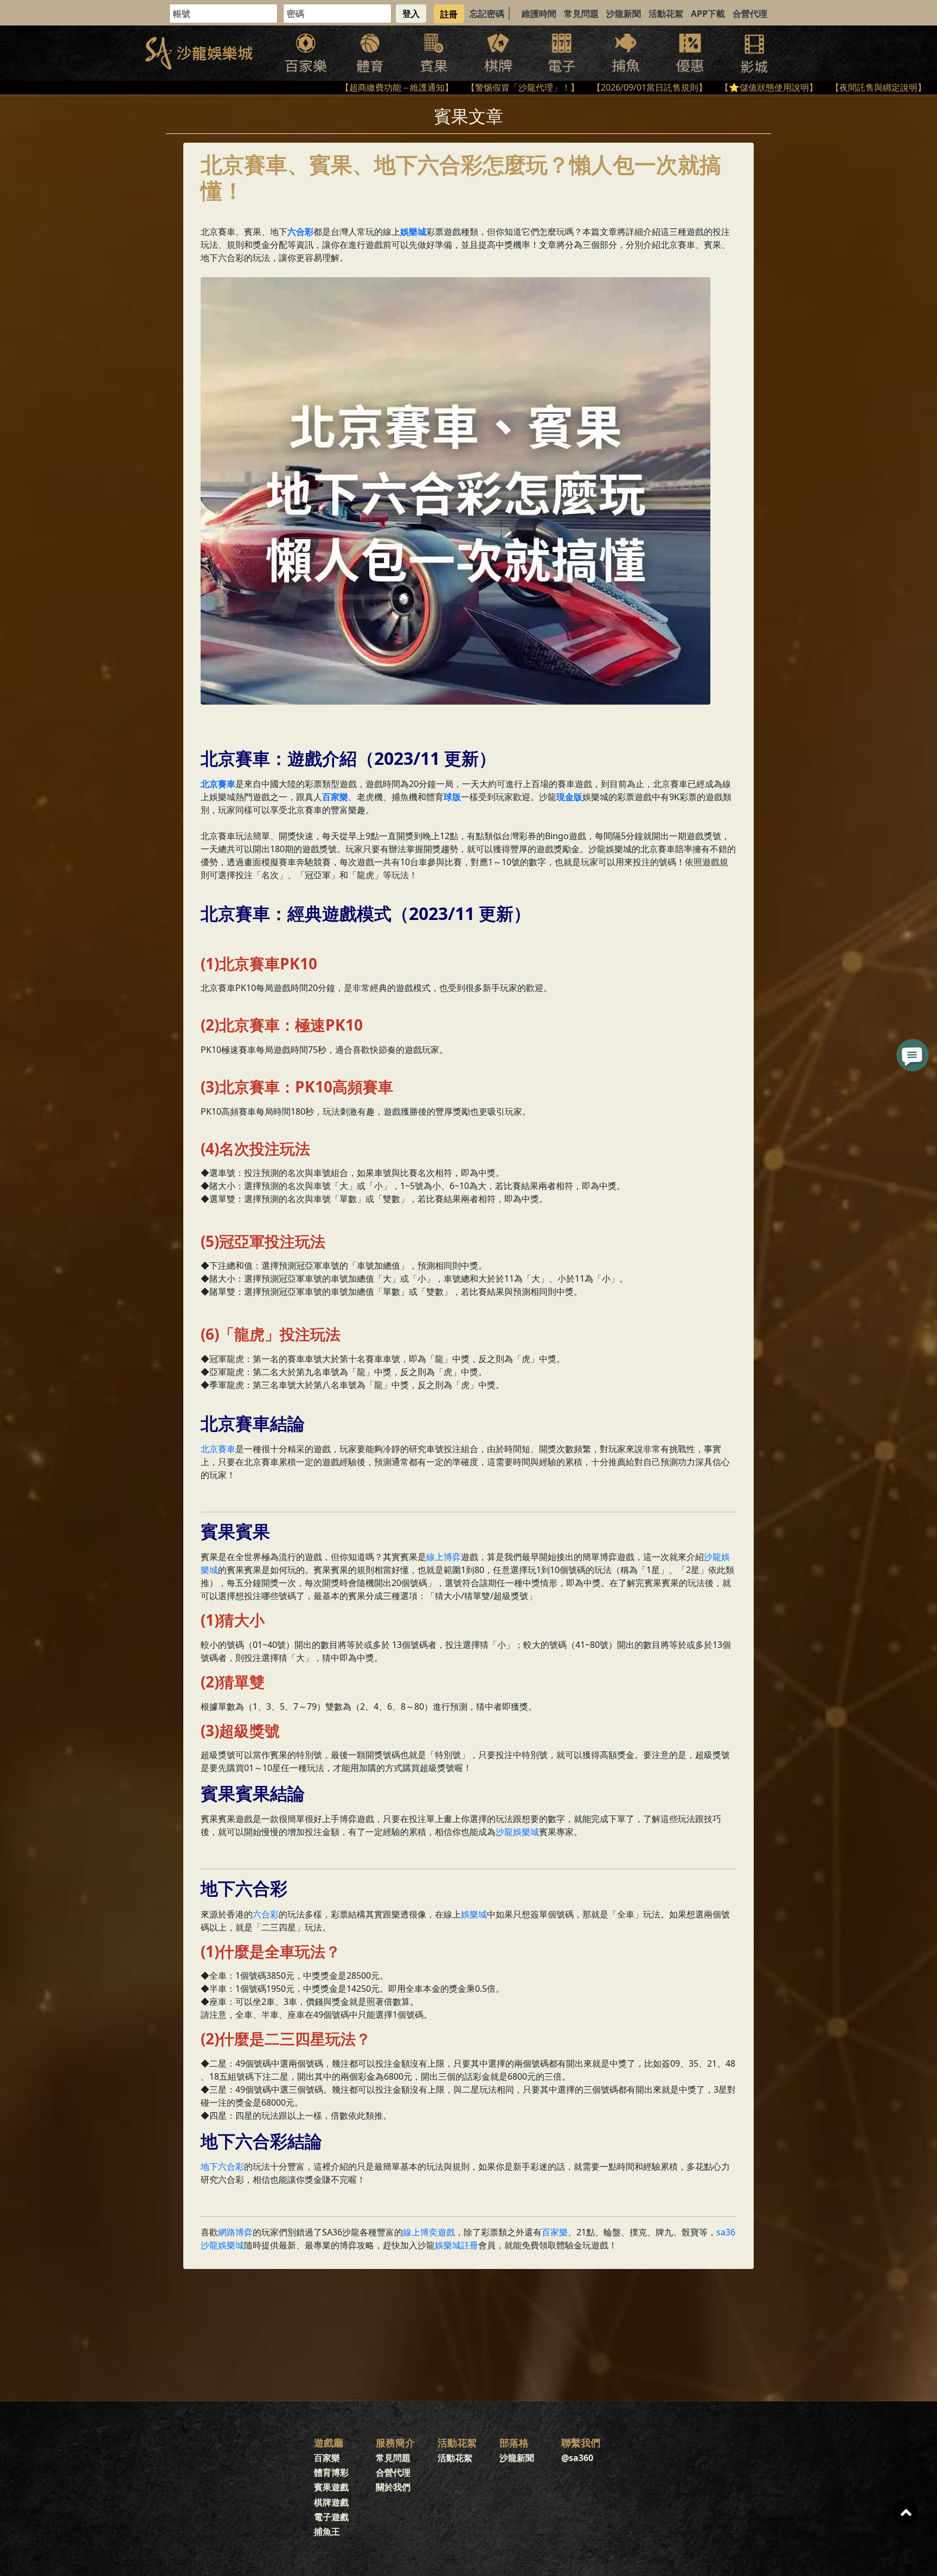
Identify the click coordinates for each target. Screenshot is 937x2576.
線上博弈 (444, 1557)
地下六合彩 (222, 2166)
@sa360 (577, 2458)
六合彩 (266, 1914)
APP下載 (708, 14)
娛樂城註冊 (457, 2245)
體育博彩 (331, 2472)
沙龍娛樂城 (517, 1832)
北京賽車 (218, 1449)
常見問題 (581, 14)
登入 (411, 14)
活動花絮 (666, 14)
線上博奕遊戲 (429, 2232)
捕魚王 (327, 2532)
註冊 (449, 14)
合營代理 (750, 14)
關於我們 (393, 2487)
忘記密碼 (487, 14)
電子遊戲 (331, 2517)
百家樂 (555, 2232)
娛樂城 (474, 1914)
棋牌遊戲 (331, 2502)
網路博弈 (235, 2232)
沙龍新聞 (624, 14)
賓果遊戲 (331, 2487)
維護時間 (539, 14)
